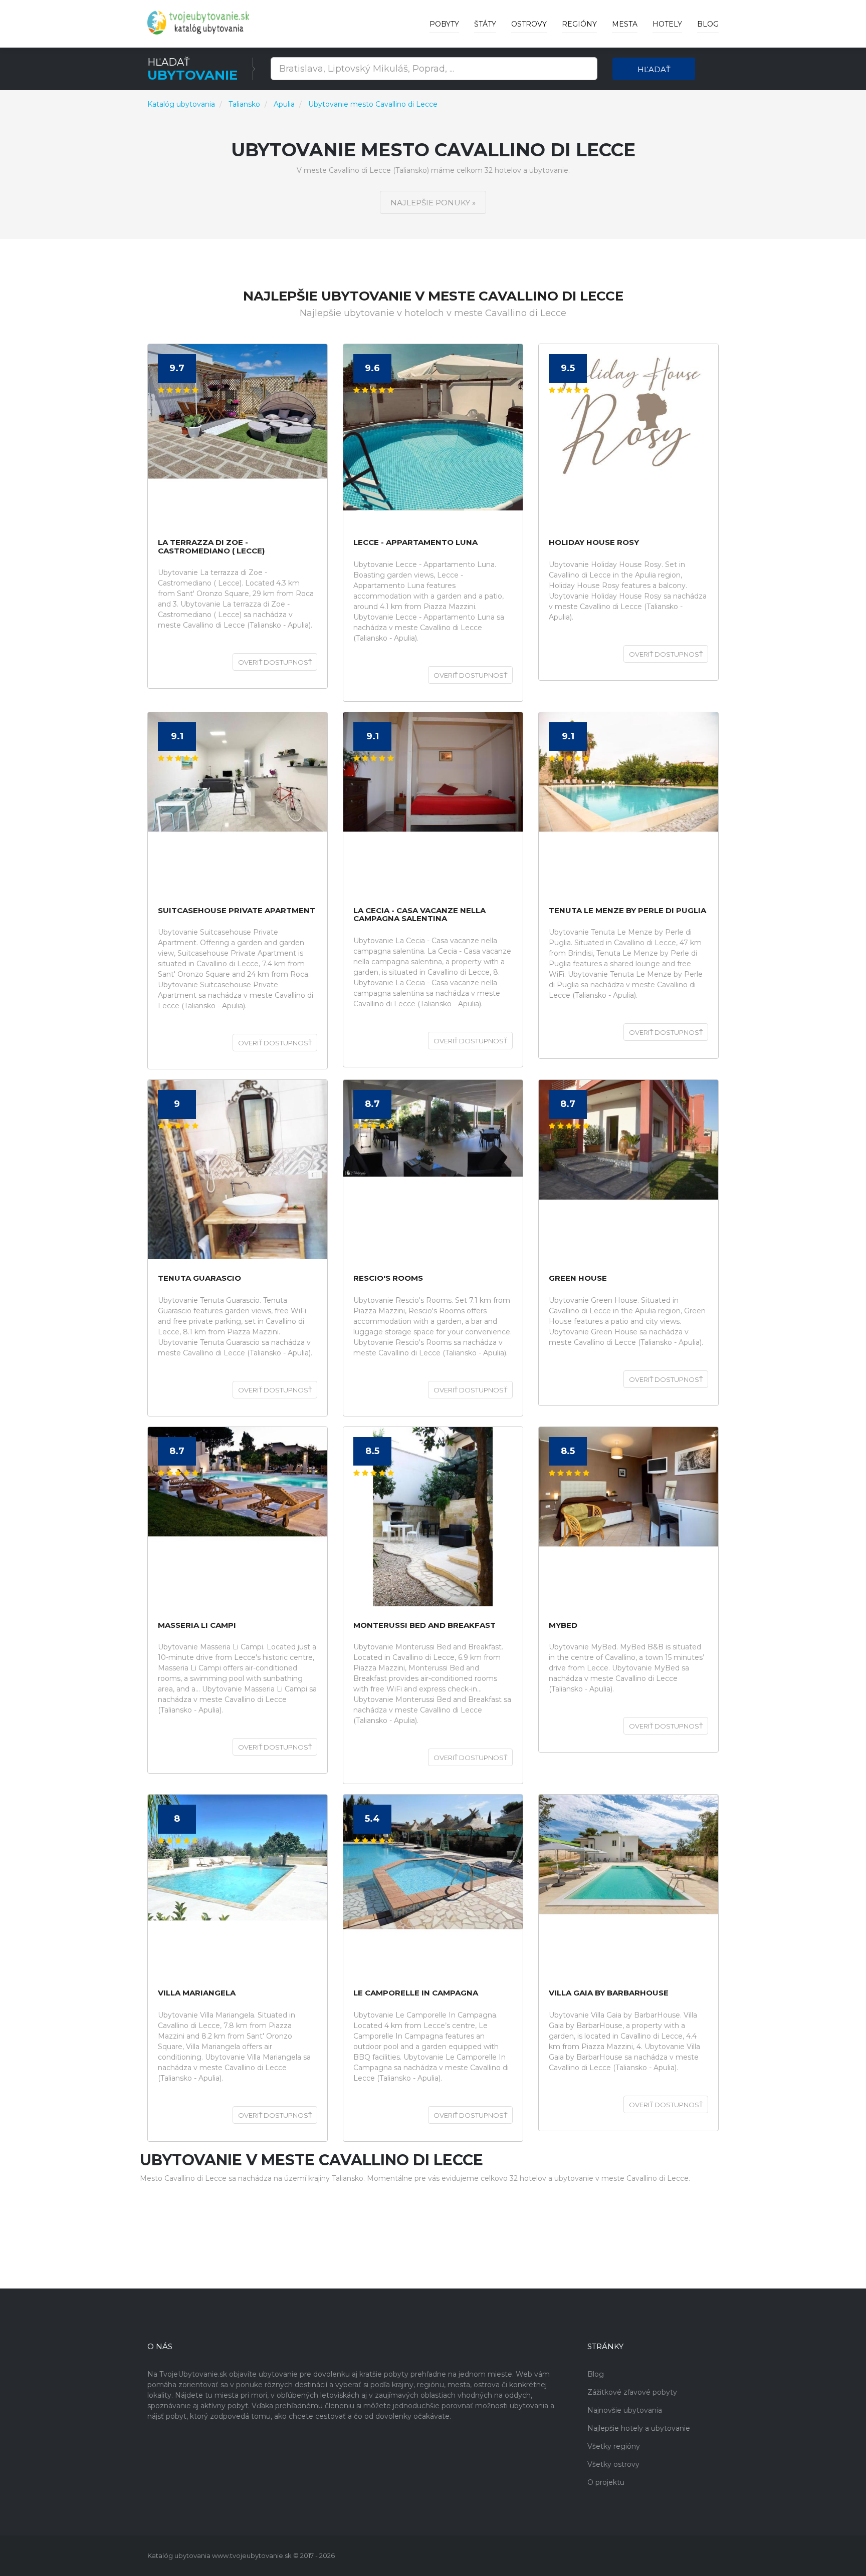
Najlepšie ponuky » (433, 203)
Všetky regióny (614, 2446)
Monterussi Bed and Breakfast (424, 1626)
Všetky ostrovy (613, 2464)
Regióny (579, 24)
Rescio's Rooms (388, 1278)
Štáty (485, 24)
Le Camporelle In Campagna (416, 1993)
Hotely (667, 24)
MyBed (563, 1626)
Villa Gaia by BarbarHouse (609, 1993)
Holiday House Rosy (594, 543)
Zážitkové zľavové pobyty (632, 2392)
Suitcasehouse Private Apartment (237, 911)
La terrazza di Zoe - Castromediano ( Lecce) (211, 547)
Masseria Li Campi (197, 1626)
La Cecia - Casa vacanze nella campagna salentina (419, 915)
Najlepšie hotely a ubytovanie (639, 2428)
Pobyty (444, 24)
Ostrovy (529, 24)
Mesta (625, 24)
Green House (578, 1278)
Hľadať (654, 69)
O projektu (606, 2482)
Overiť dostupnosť (275, 662)
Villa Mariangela (197, 1993)
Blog (708, 24)
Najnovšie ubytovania (625, 2410)
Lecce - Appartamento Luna (415, 543)
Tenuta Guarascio (199, 1278)
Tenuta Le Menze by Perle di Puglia (627, 911)
